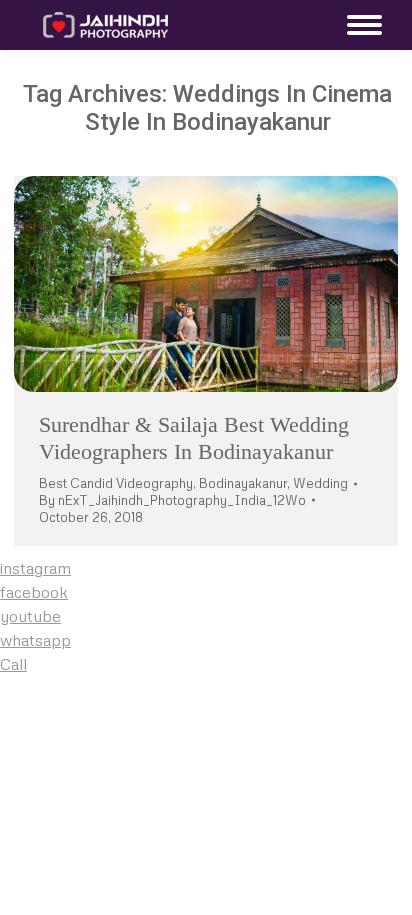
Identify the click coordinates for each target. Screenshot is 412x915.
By (172, 500)
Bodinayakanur (243, 483)
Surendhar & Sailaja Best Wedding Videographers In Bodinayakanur (194, 437)
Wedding (320, 483)
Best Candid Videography (116, 483)
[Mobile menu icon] (359, 25)
